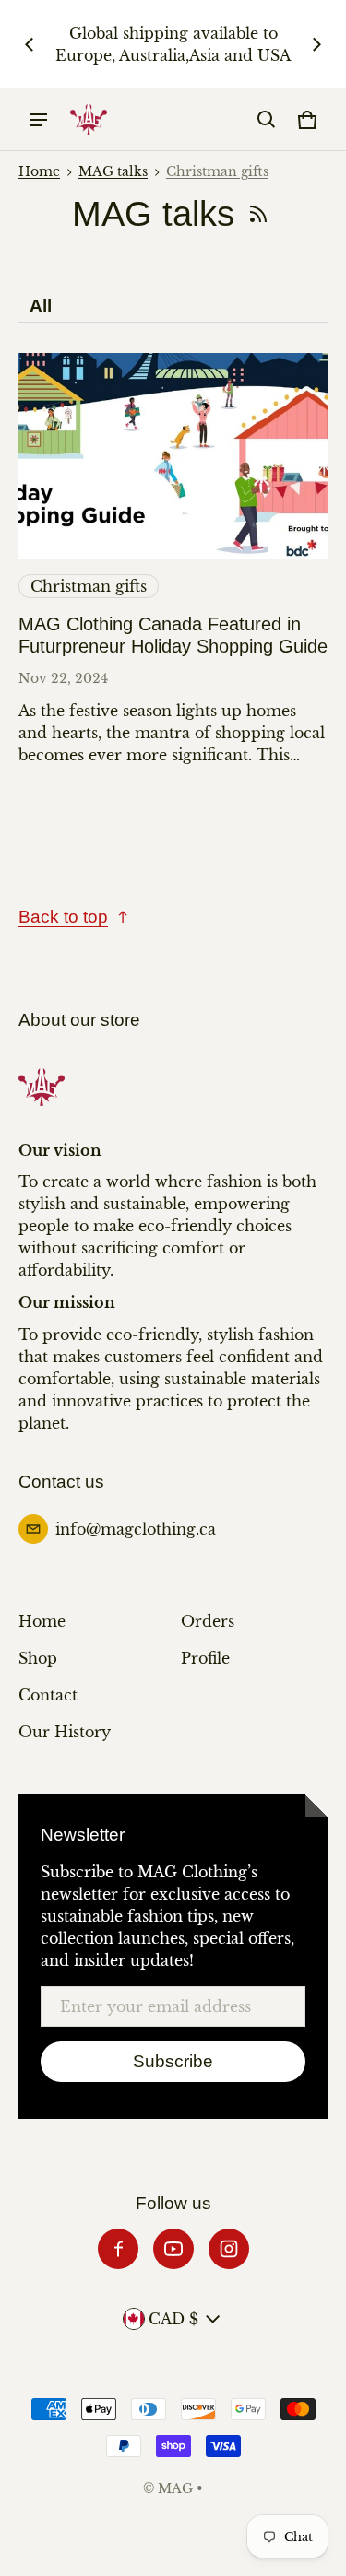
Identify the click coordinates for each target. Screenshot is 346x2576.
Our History (65, 1732)
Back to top (63, 917)
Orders (208, 1621)
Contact (48, 1695)
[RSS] (258, 214)
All (41, 306)
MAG (175, 2489)
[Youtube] (173, 2249)
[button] (267, 120)
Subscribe (173, 2061)
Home (39, 172)
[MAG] (89, 119)
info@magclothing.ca (136, 1529)
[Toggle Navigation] (39, 120)
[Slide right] (316, 44)
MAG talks (113, 172)
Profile (205, 1658)
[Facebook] (118, 2249)
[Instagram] (229, 2249)
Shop (38, 1658)
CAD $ (173, 2319)
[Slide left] (30, 44)
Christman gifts (217, 172)
